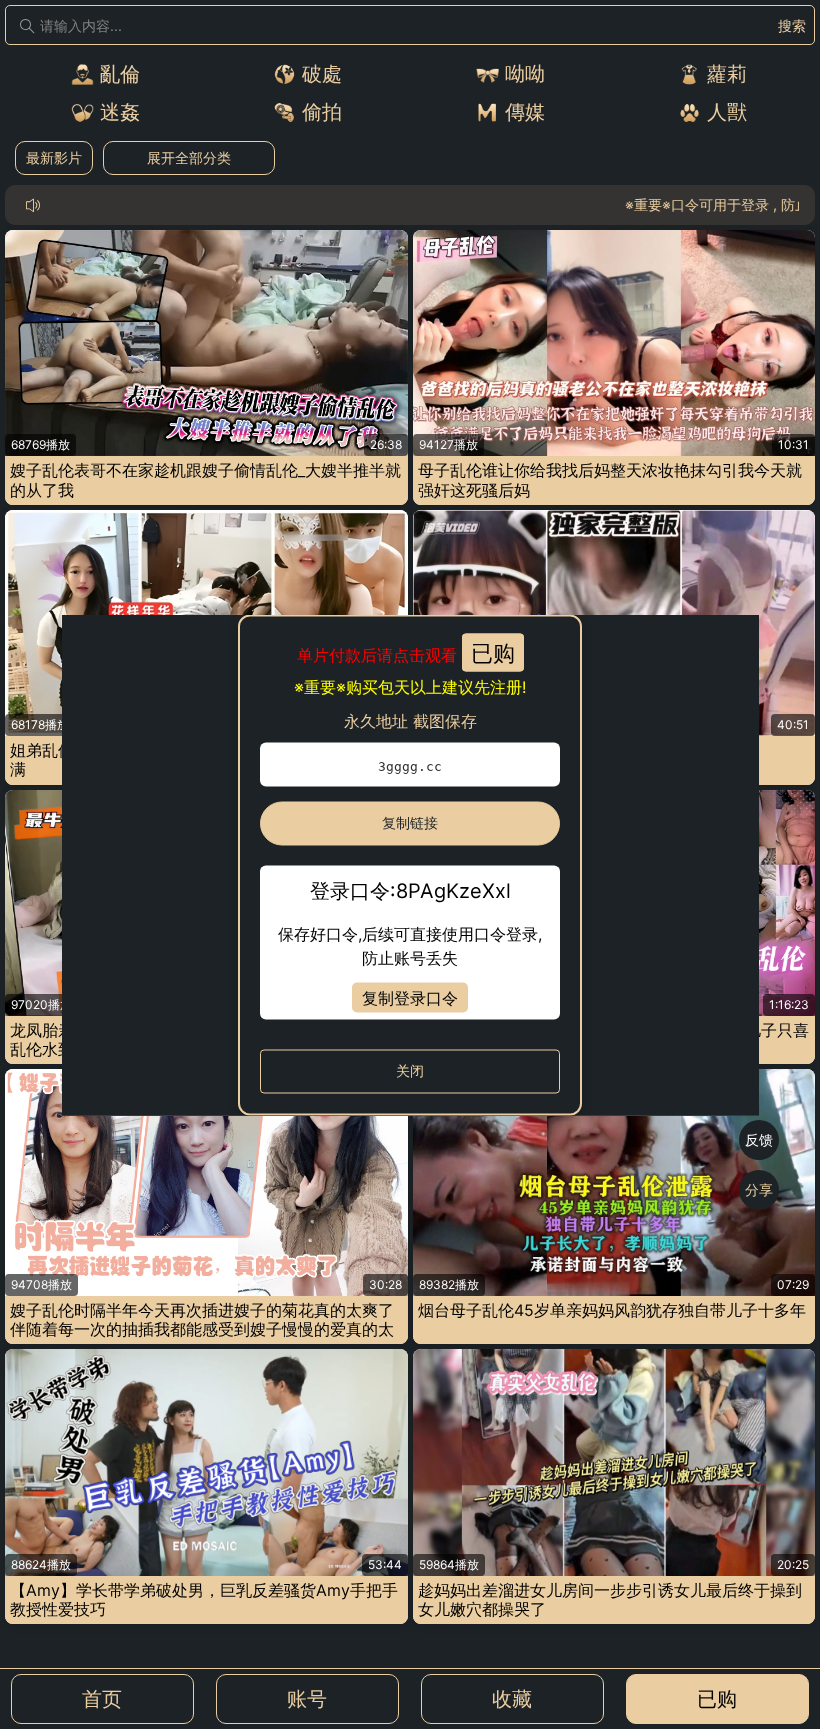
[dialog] (410, 864)
